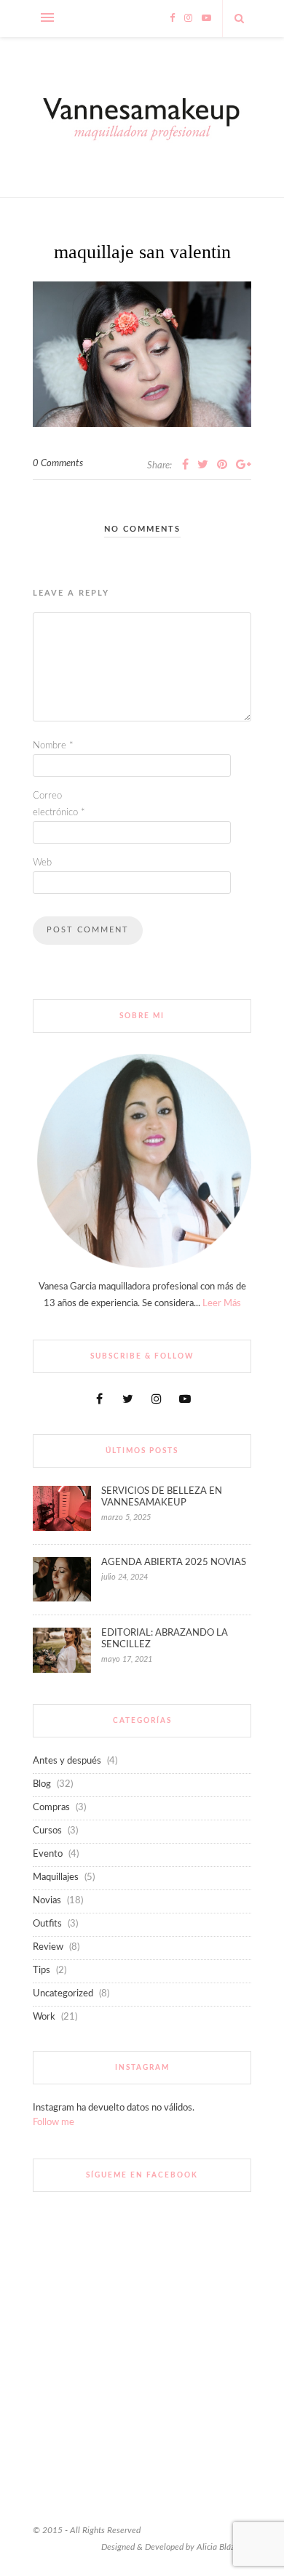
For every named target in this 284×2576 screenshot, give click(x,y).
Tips (42, 1971)
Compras (51, 1808)
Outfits (47, 1924)
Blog (42, 1784)
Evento (48, 1854)
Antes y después (67, 1761)
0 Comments (58, 464)
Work (44, 2017)
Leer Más (222, 1304)
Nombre (53, 746)
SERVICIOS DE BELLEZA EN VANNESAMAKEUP (162, 1497)
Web (42, 863)
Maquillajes (56, 1877)
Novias (47, 1901)
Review (48, 1947)
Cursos (47, 1831)
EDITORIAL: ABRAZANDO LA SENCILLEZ (165, 1639)
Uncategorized (63, 1994)
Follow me (54, 2123)
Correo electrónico (59, 804)
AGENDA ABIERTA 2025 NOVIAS (174, 1563)
